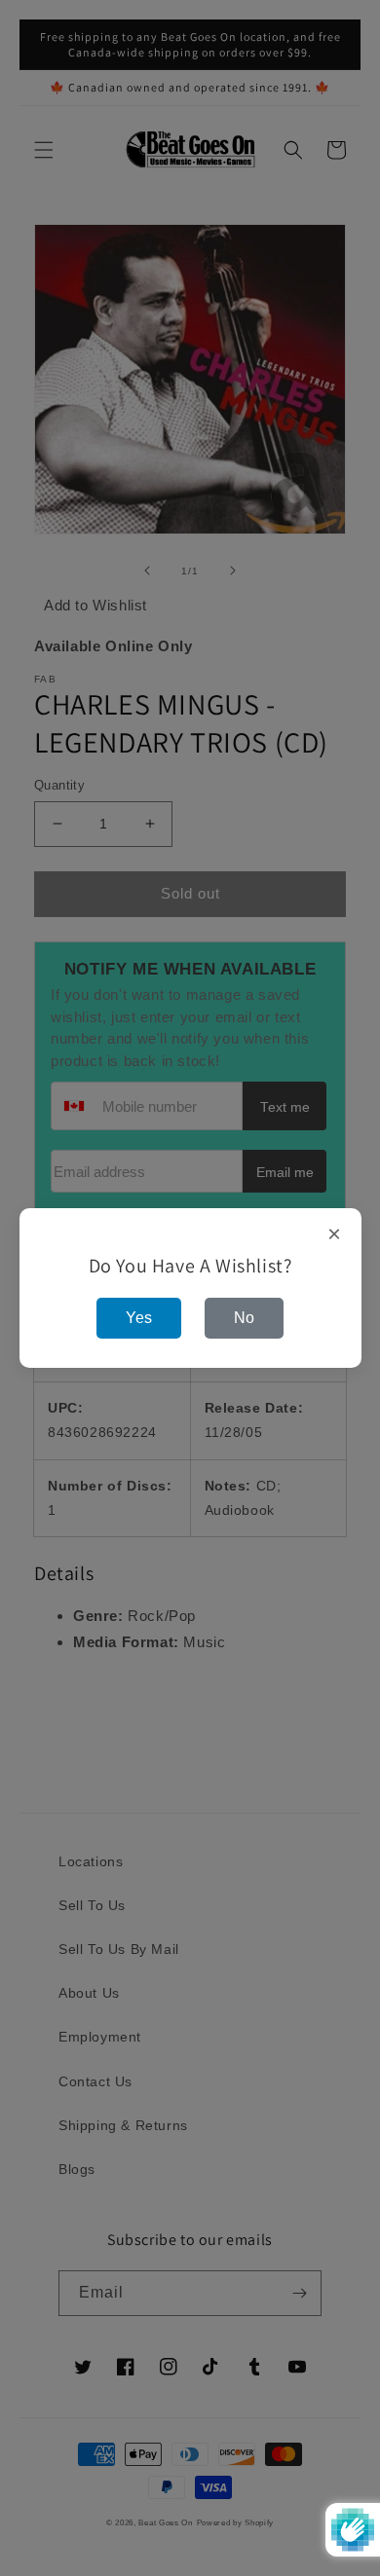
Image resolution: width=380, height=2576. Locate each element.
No (244, 1318)
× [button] (335, 1234)
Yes (139, 1318)
